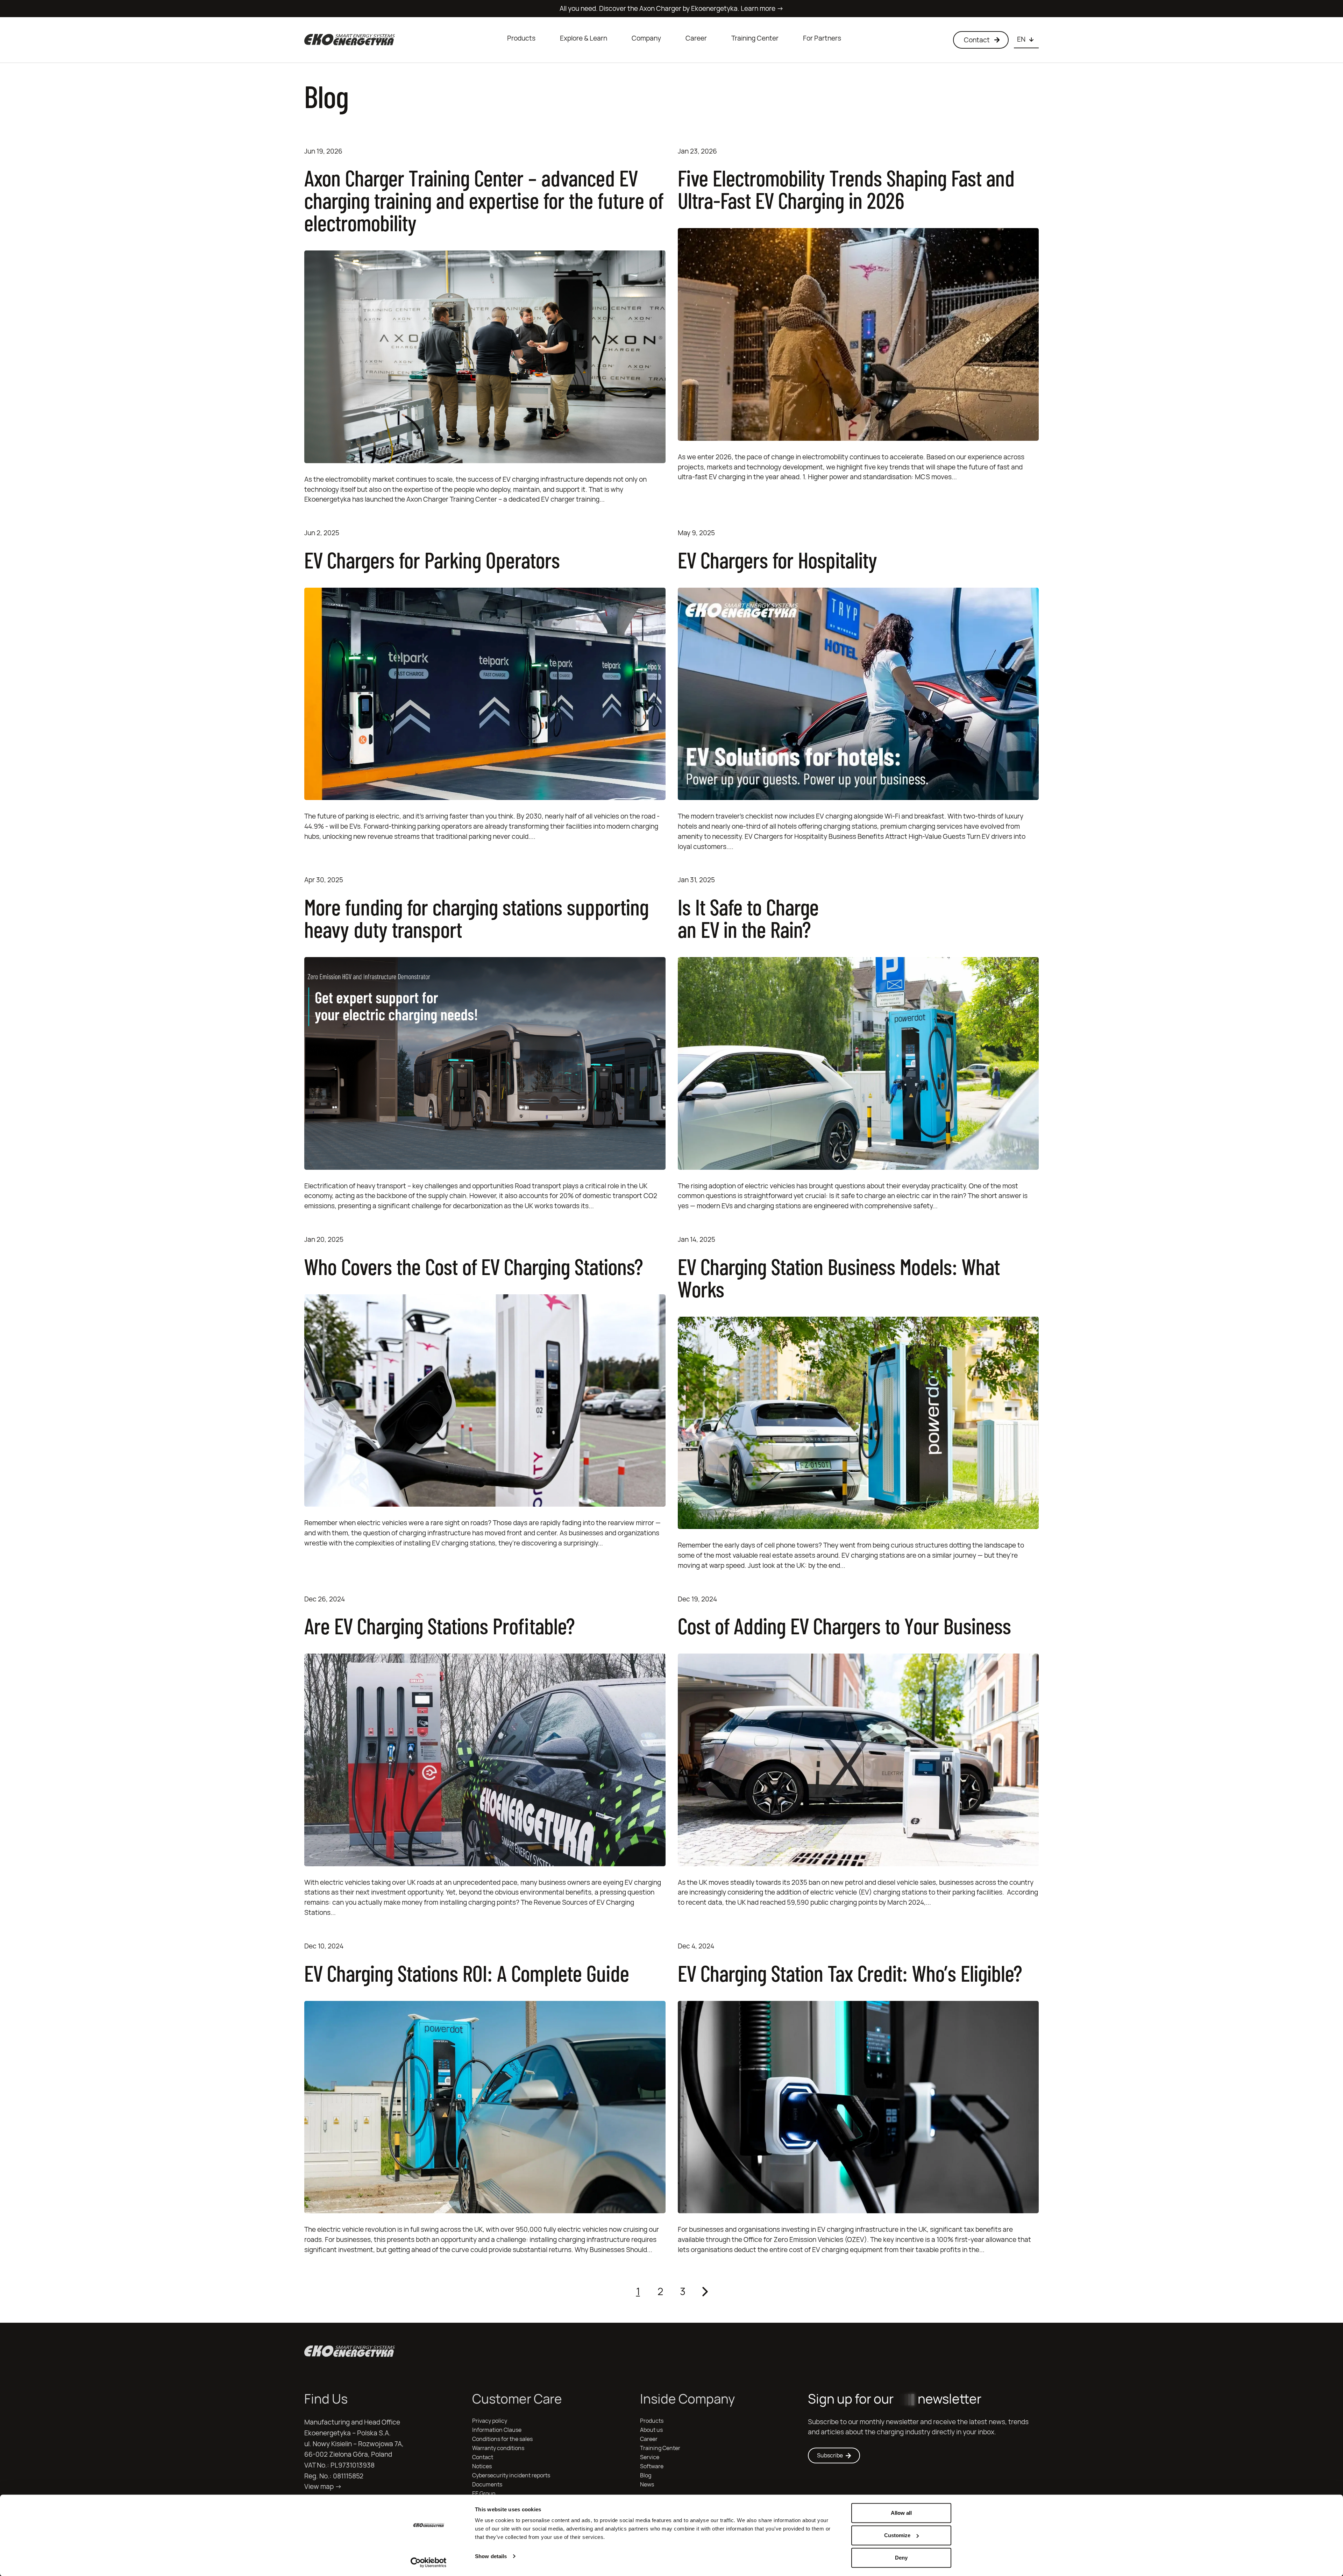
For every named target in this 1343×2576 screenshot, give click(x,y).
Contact (483, 2457)
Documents (487, 2485)
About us (651, 2430)
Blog (646, 2475)
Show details (491, 2556)
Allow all (901, 2513)
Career (696, 38)
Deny (901, 2558)
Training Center (755, 38)
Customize (897, 2535)
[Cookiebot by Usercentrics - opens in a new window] (429, 2562)
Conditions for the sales (502, 2439)
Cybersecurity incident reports (511, 2475)
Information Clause (497, 2430)
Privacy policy (490, 2421)
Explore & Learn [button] (584, 38)
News (647, 2485)
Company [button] (646, 38)
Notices (482, 2466)
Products (521, 38)
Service (650, 2457)
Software (652, 2466)
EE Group (484, 2494)
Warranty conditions (498, 2448)
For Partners (822, 38)
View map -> (323, 2486)
